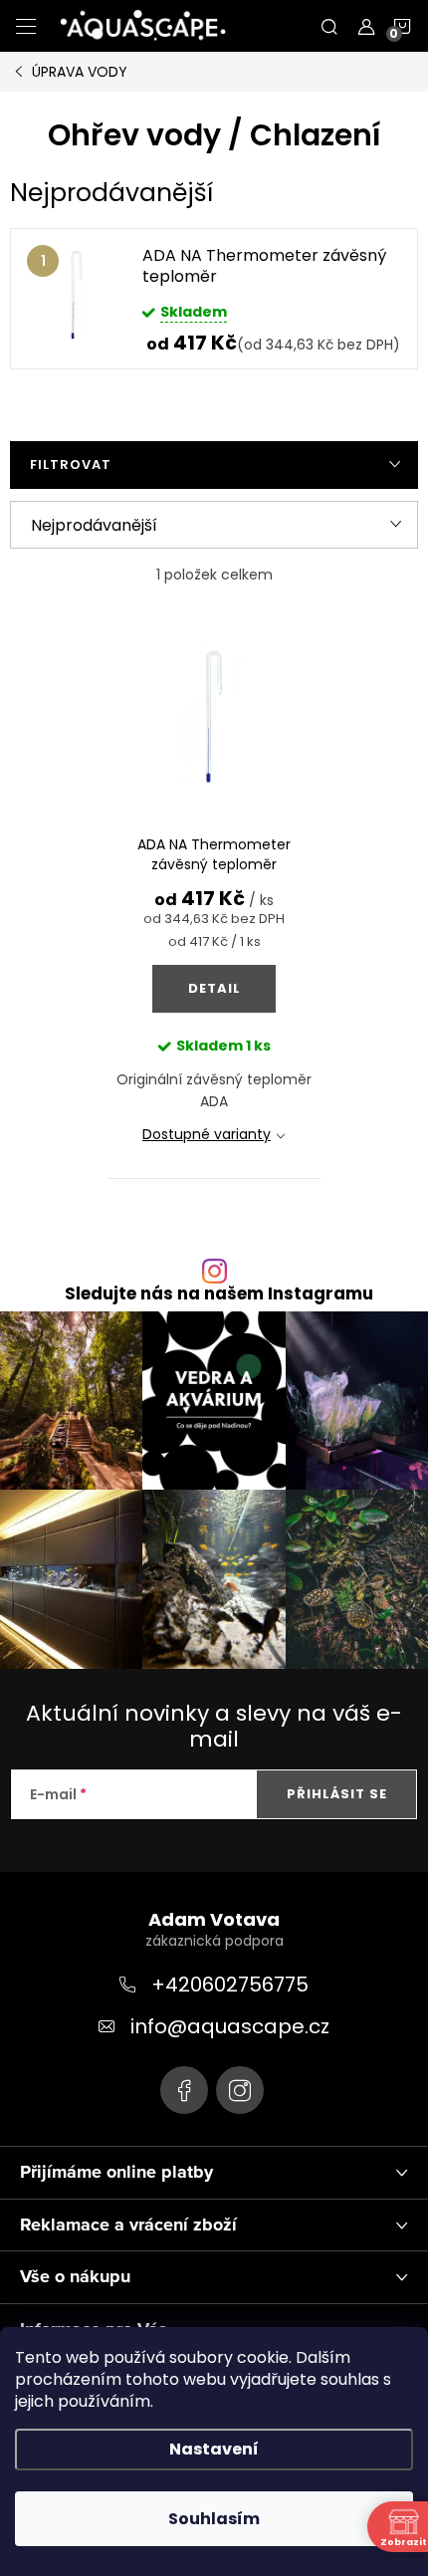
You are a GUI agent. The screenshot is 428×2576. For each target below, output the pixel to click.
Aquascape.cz (184, 2090)
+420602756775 (230, 1985)
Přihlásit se (337, 1794)
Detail (214, 988)
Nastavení (214, 2449)
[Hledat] (329, 26)
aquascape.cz (240, 2090)
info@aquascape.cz (230, 2026)
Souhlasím (214, 2519)
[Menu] (26, 26)
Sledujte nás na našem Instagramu (219, 1294)
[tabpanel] (214, 299)
